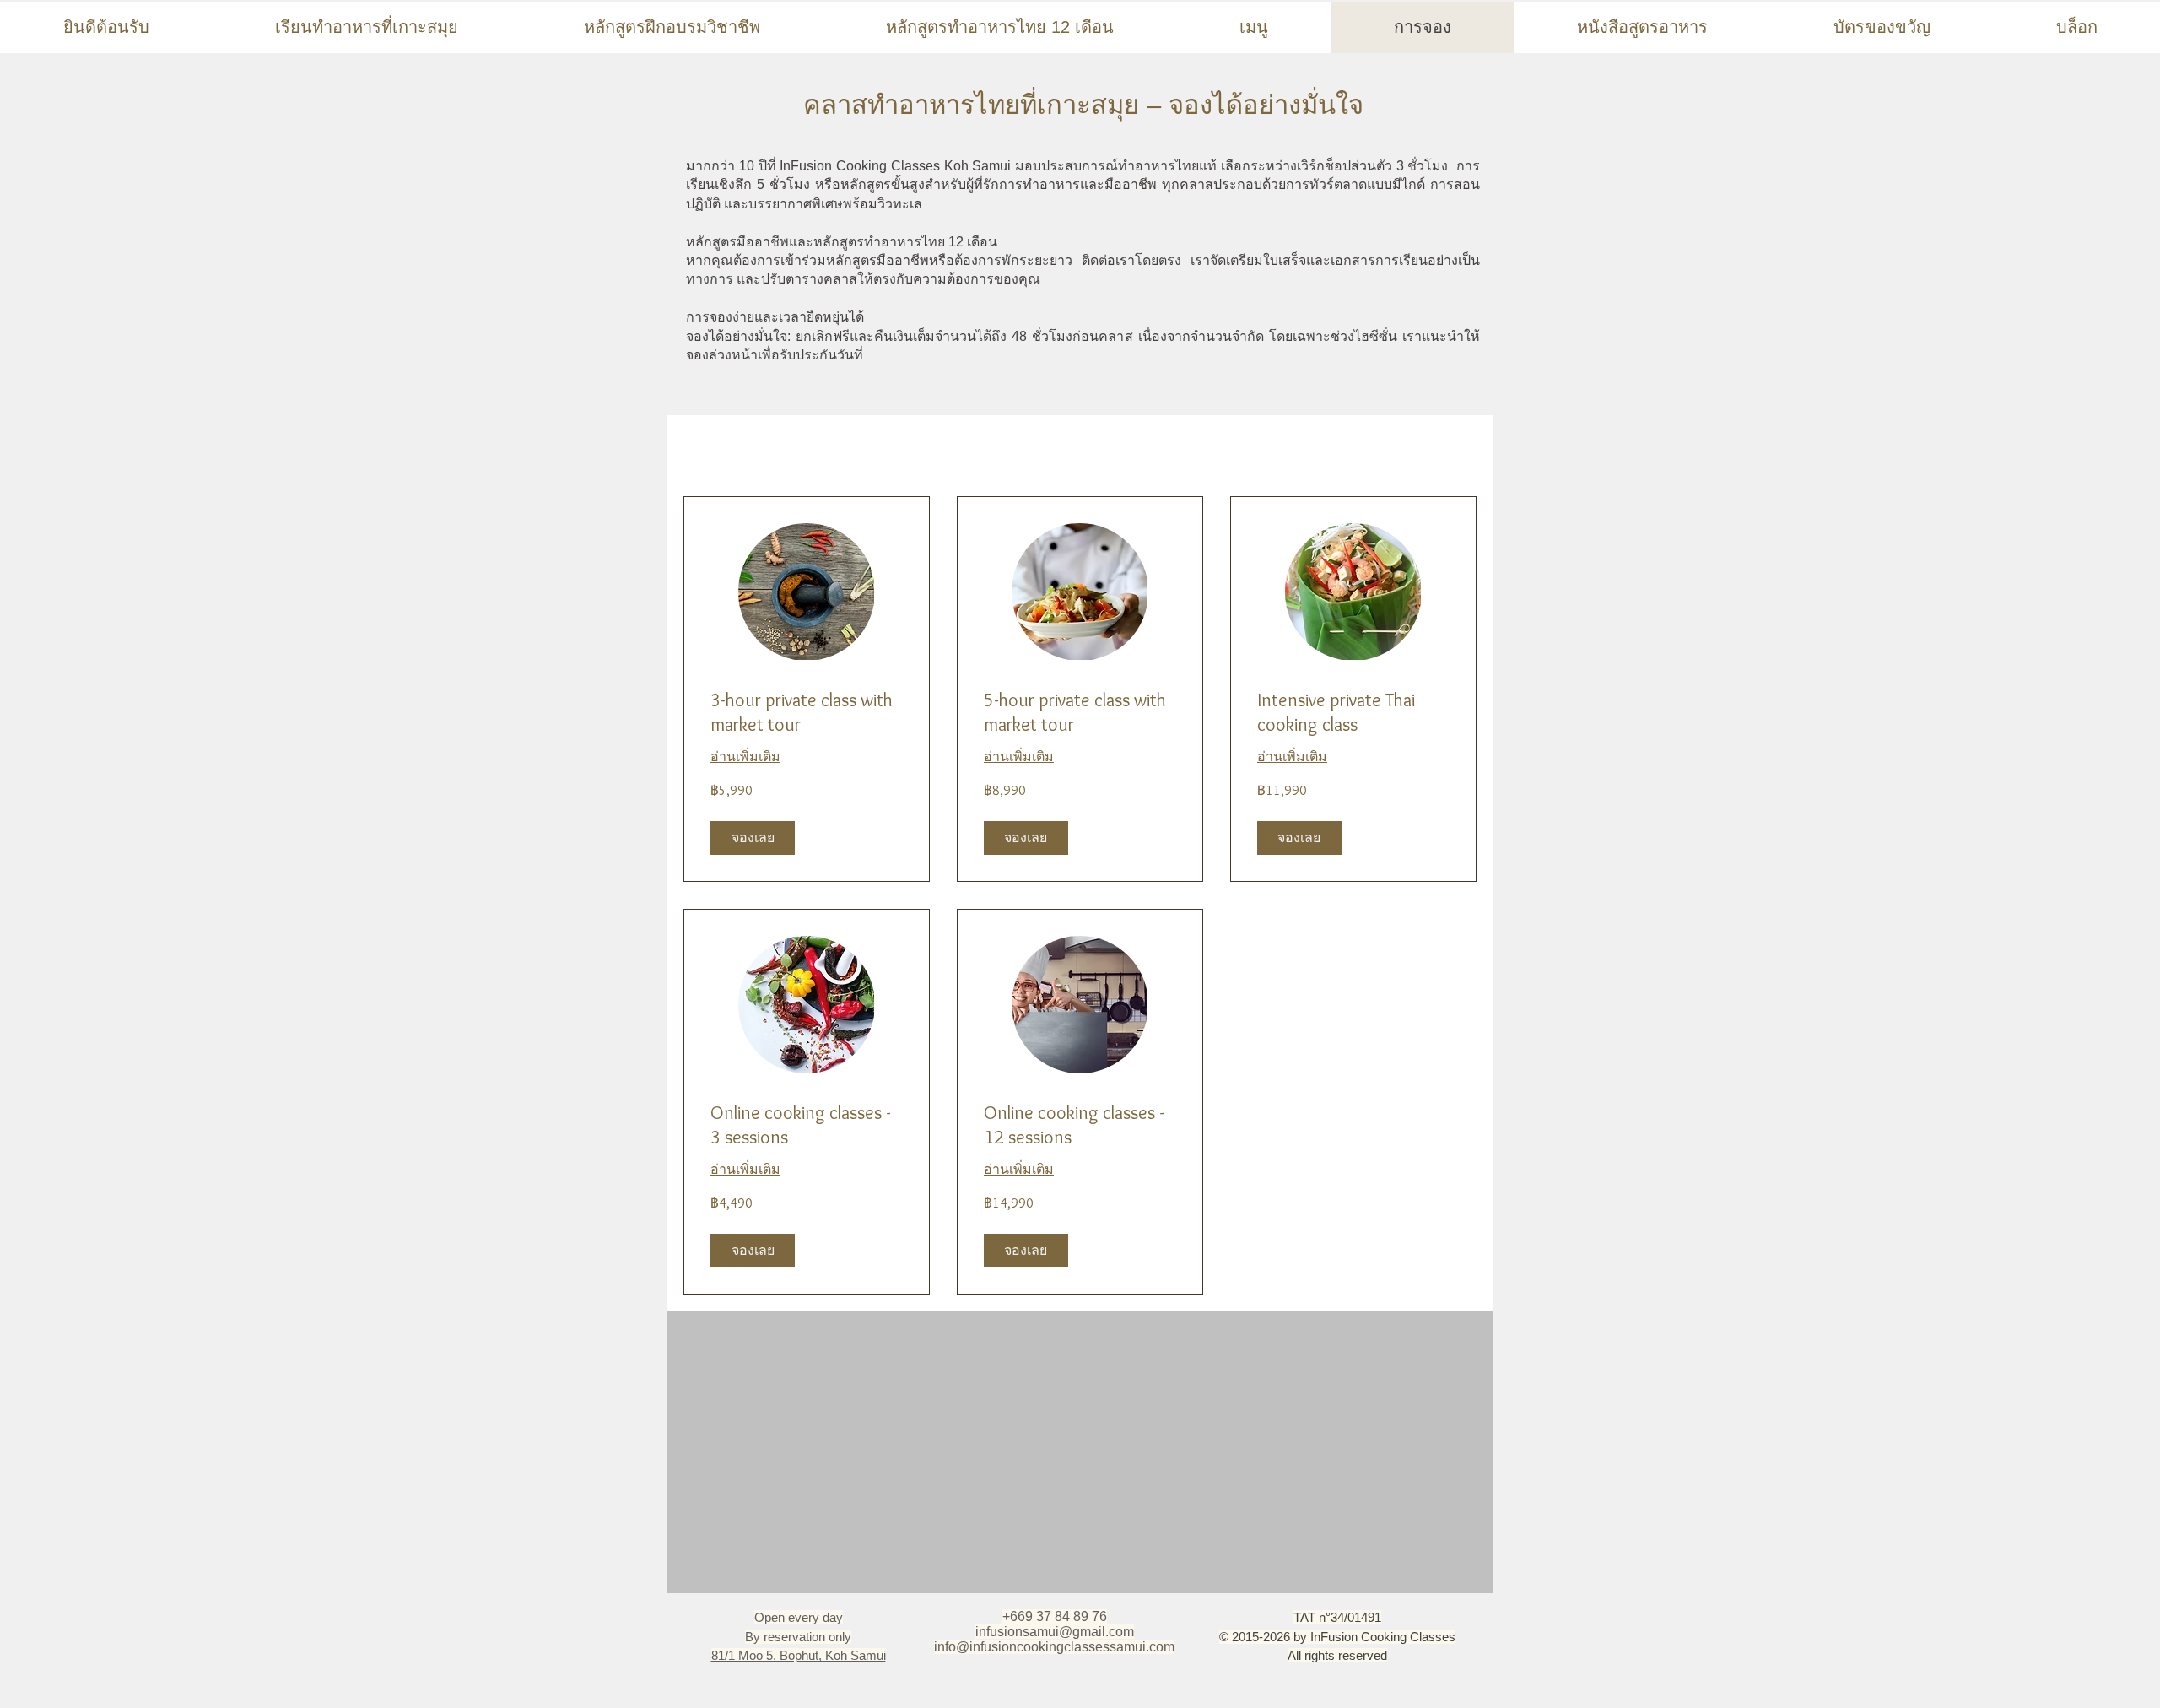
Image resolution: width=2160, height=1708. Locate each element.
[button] (753, 838)
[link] (807, 713)
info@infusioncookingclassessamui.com (1054, 1647)
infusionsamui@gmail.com (1055, 1632)
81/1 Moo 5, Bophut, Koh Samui (799, 1655)
